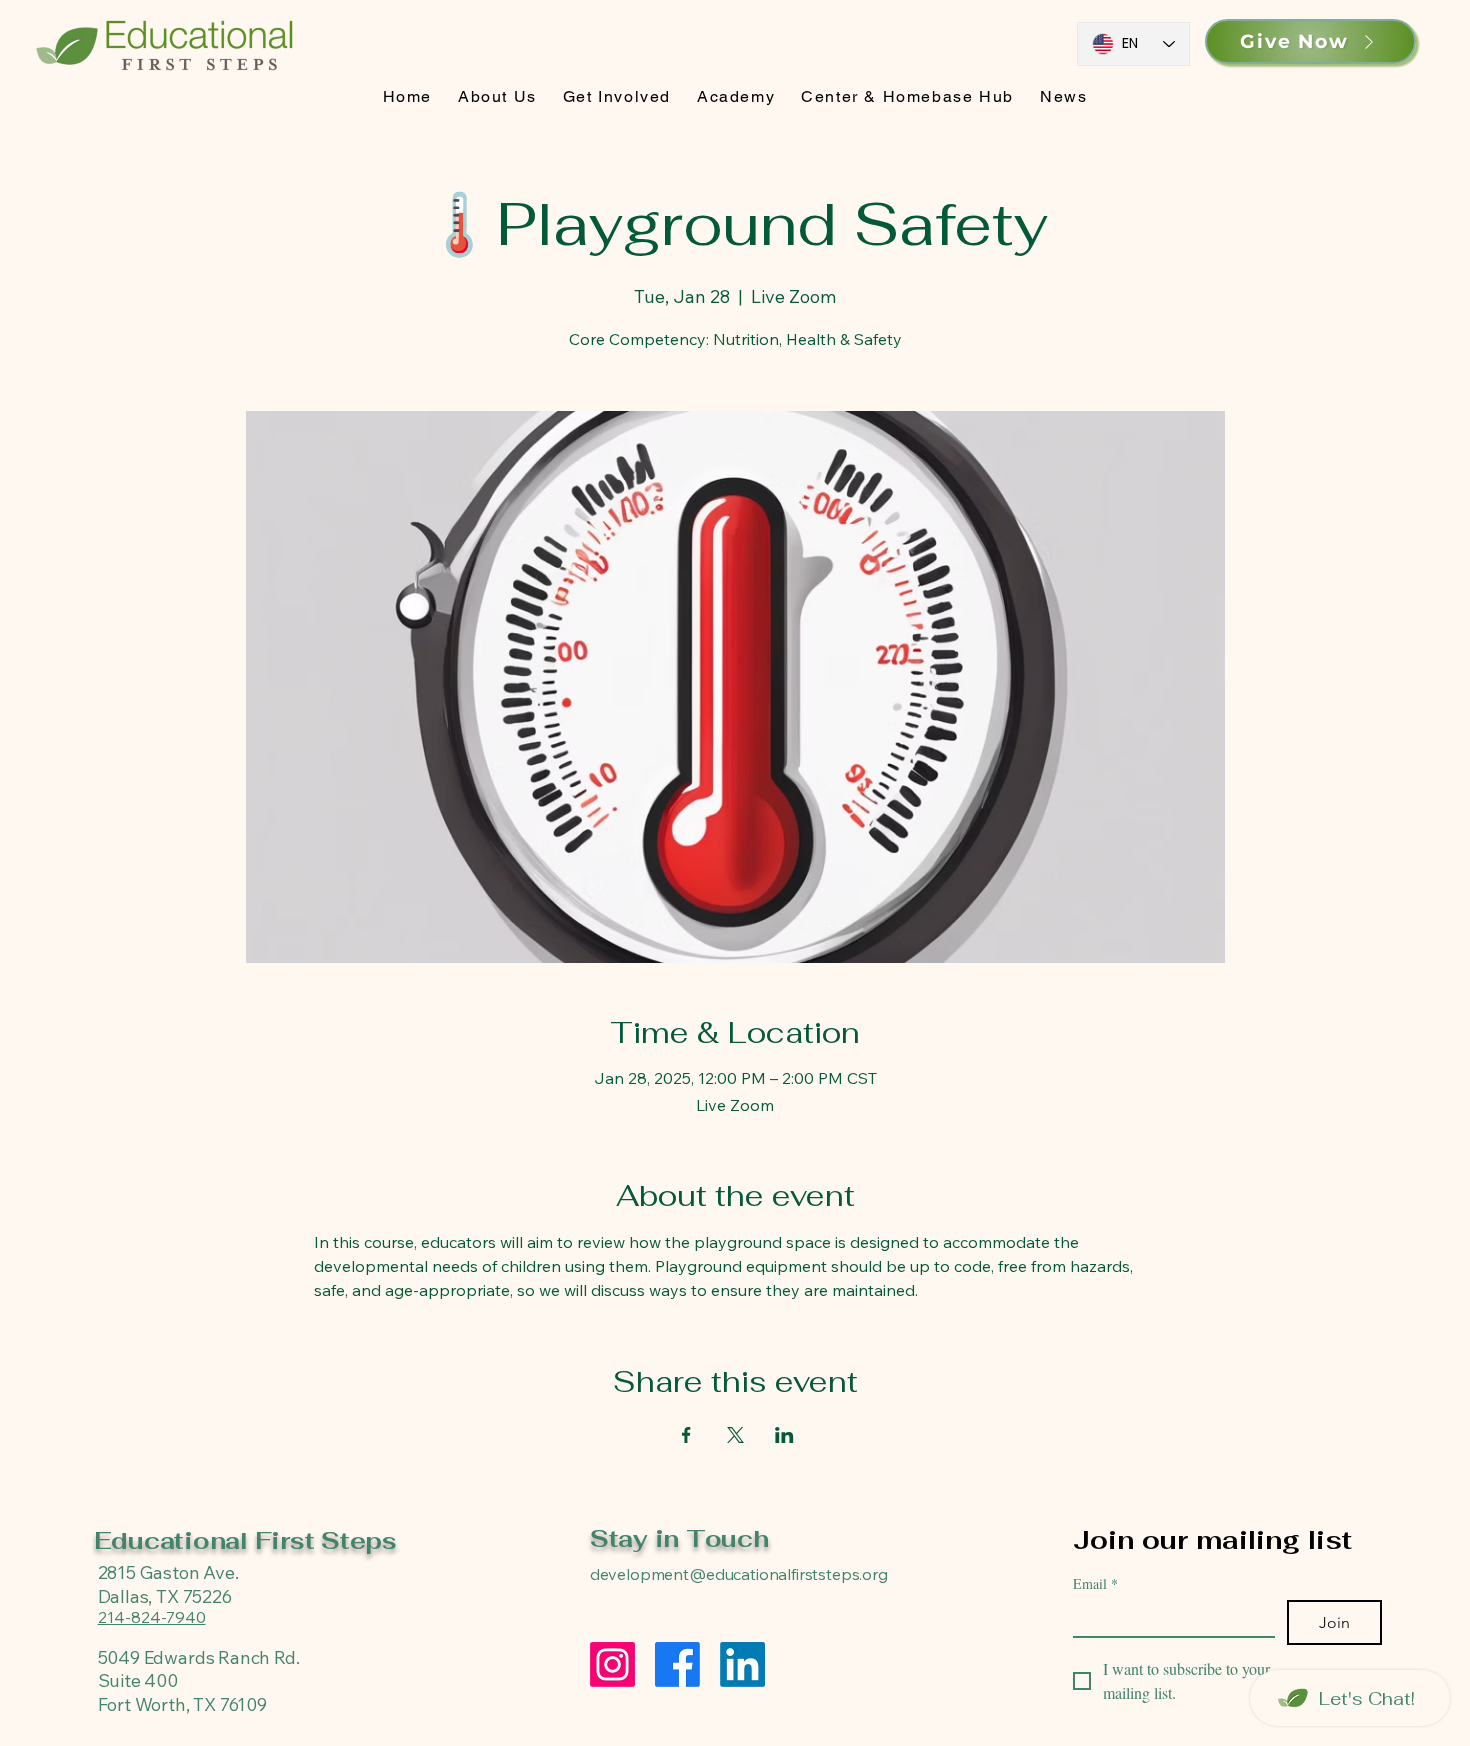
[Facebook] (677, 1664)
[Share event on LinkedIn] (784, 1435)
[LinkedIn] (742, 1664)
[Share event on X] (735, 1435)
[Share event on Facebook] (686, 1435)
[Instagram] (612, 1664)
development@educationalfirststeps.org (739, 1574)
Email (1095, 1583)
